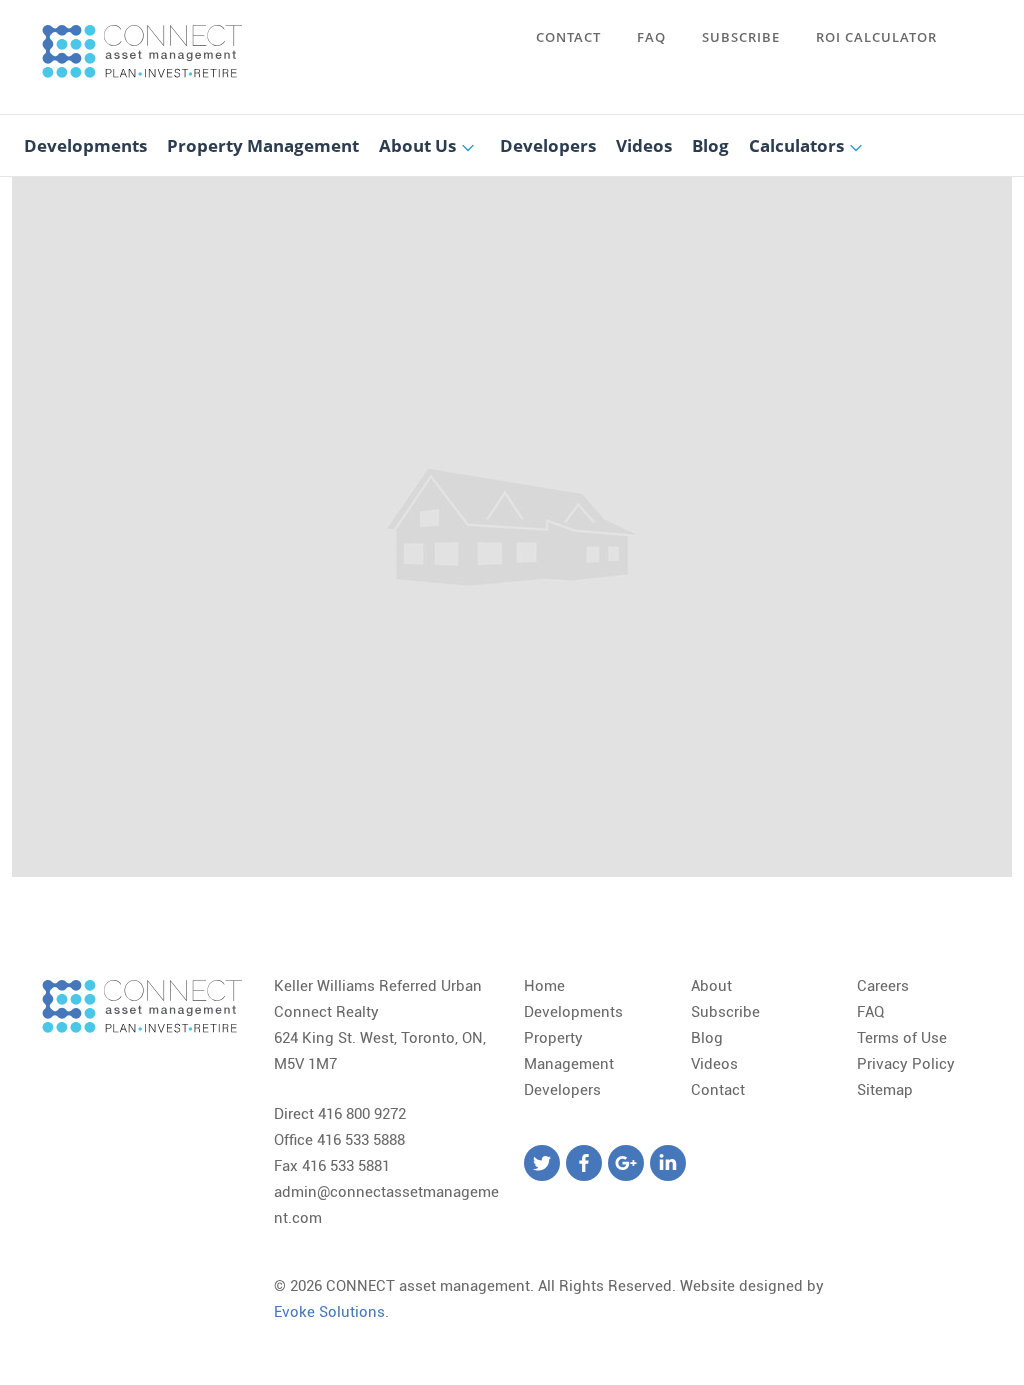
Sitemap (885, 1090)
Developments (85, 145)
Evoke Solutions (329, 1312)
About (711, 986)
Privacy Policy (906, 1064)
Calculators (796, 145)
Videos (644, 145)
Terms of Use (902, 1038)
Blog (710, 145)
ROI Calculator (876, 37)
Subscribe (741, 37)
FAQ (651, 37)
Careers (883, 986)
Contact (568, 37)
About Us (417, 145)
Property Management (263, 145)
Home (544, 986)
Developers (548, 145)
